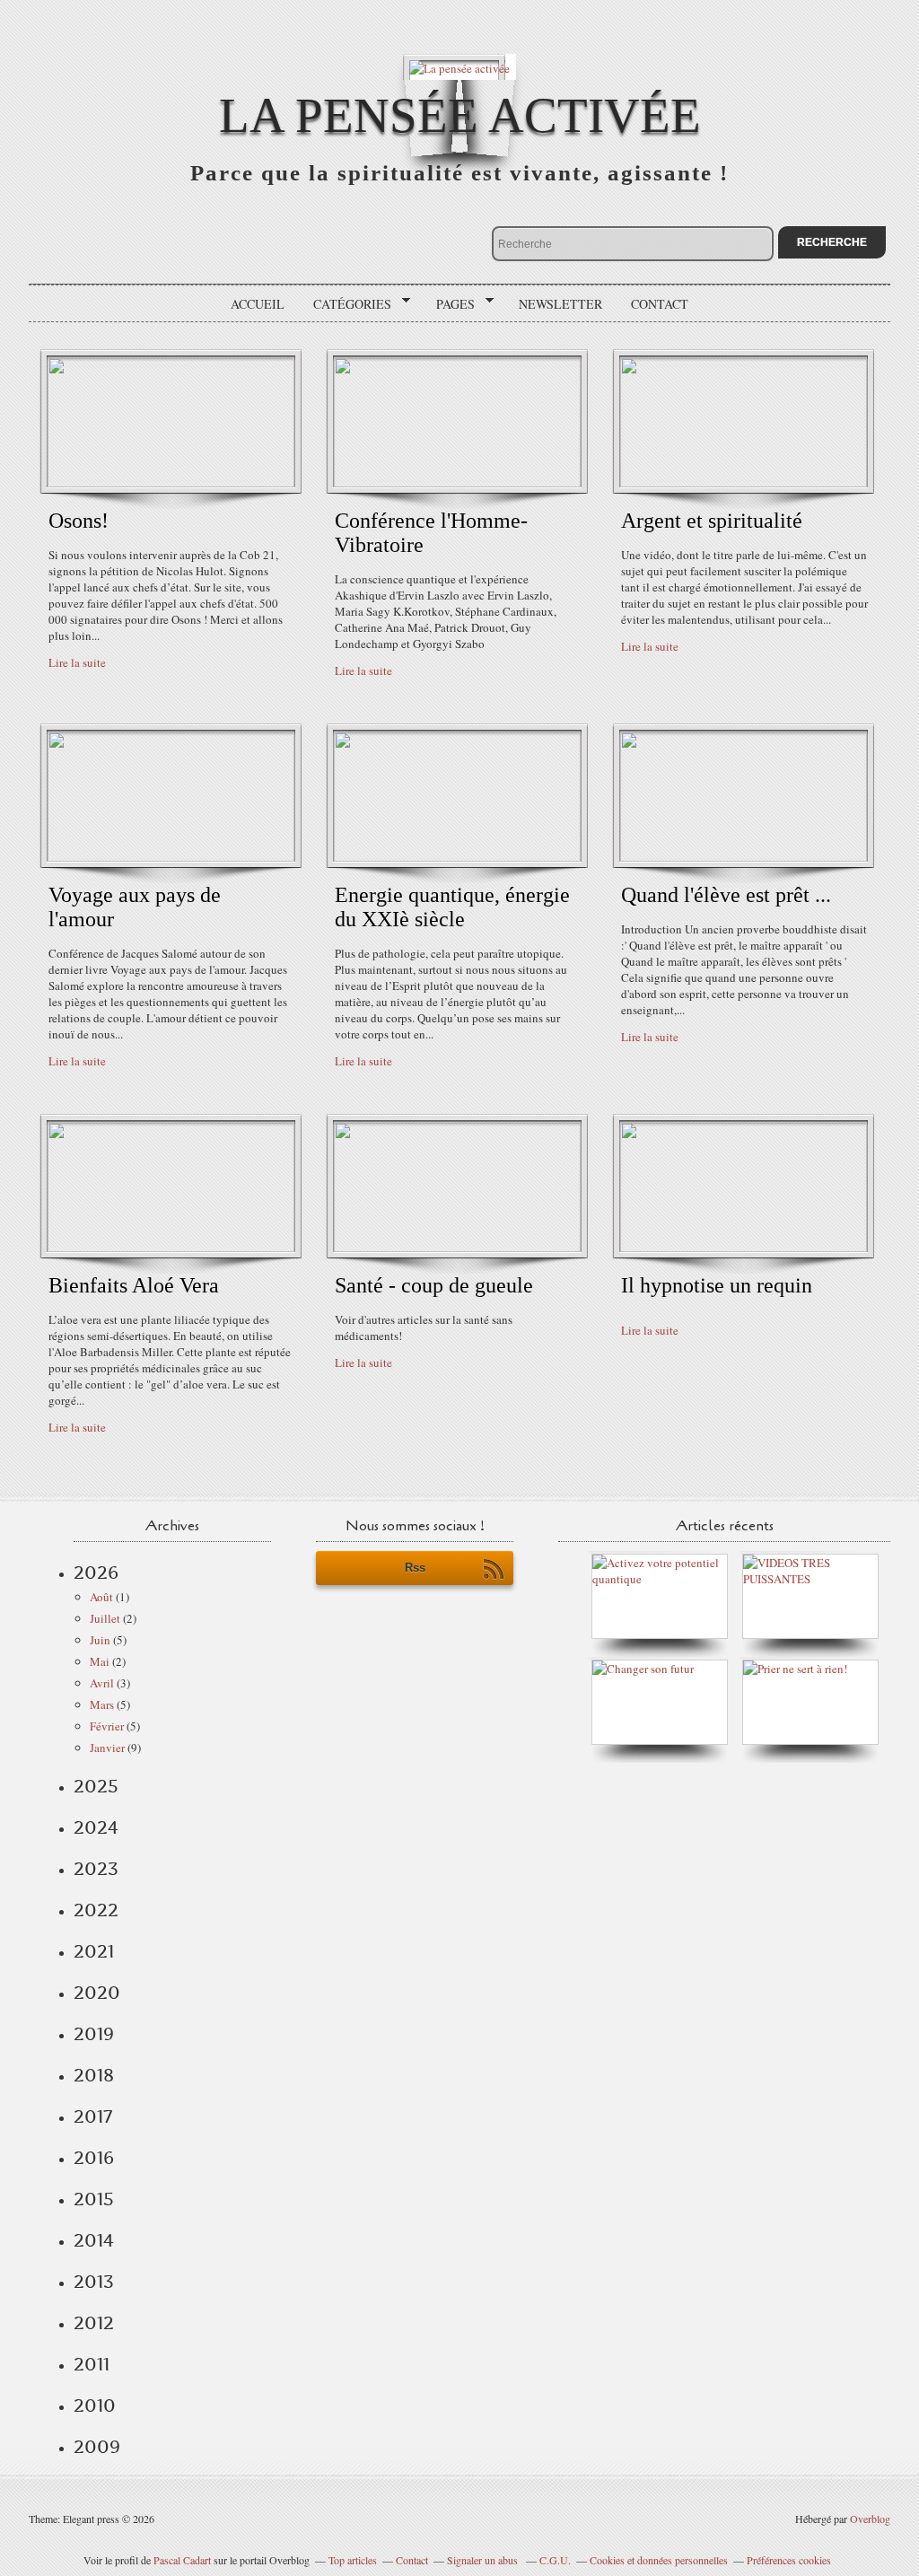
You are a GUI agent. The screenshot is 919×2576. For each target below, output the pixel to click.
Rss (415, 1568)
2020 (97, 1993)
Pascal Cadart (182, 2560)
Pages (449, 304)
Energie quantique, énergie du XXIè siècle (452, 907)
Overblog (870, 2519)
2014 (94, 2240)
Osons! (79, 521)
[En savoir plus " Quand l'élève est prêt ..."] (744, 857)
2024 (96, 1827)
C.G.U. (555, 2560)
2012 (94, 2323)
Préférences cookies (789, 2560)
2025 (96, 1786)
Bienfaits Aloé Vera (134, 1285)
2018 (94, 2075)
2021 (94, 1951)
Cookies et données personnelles (659, 2560)
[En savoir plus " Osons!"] (171, 483)
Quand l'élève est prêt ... (726, 895)
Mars (102, 1704)
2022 (96, 1910)
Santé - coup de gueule (434, 1285)
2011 (92, 2364)
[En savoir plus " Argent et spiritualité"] (744, 483)
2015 (94, 2199)
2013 (94, 2282)
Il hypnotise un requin (717, 1285)
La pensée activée (460, 115)
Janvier (107, 1748)
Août (101, 1597)
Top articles (353, 2560)
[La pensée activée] (459, 67)
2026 (96, 1573)
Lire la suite (77, 662)
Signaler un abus (484, 2560)
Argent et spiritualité (712, 521)
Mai (100, 1661)
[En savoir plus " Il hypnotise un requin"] (744, 1248)
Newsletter (560, 304)
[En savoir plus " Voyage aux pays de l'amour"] (171, 857)
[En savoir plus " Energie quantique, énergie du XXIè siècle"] (457, 857)
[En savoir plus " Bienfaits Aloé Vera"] (171, 1248)
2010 (95, 2405)
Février (107, 1726)
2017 (93, 2116)
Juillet (105, 1618)
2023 (96, 1869)
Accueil (258, 304)
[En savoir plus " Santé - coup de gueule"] (457, 1248)
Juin (100, 1640)
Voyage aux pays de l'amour (135, 907)
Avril (102, 1683)
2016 (94, 2158)
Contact (660, 304)
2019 (94, 2034)
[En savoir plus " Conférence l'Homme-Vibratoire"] (457, 483)
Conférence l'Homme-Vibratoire (431, 533)
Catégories (346, 304)
